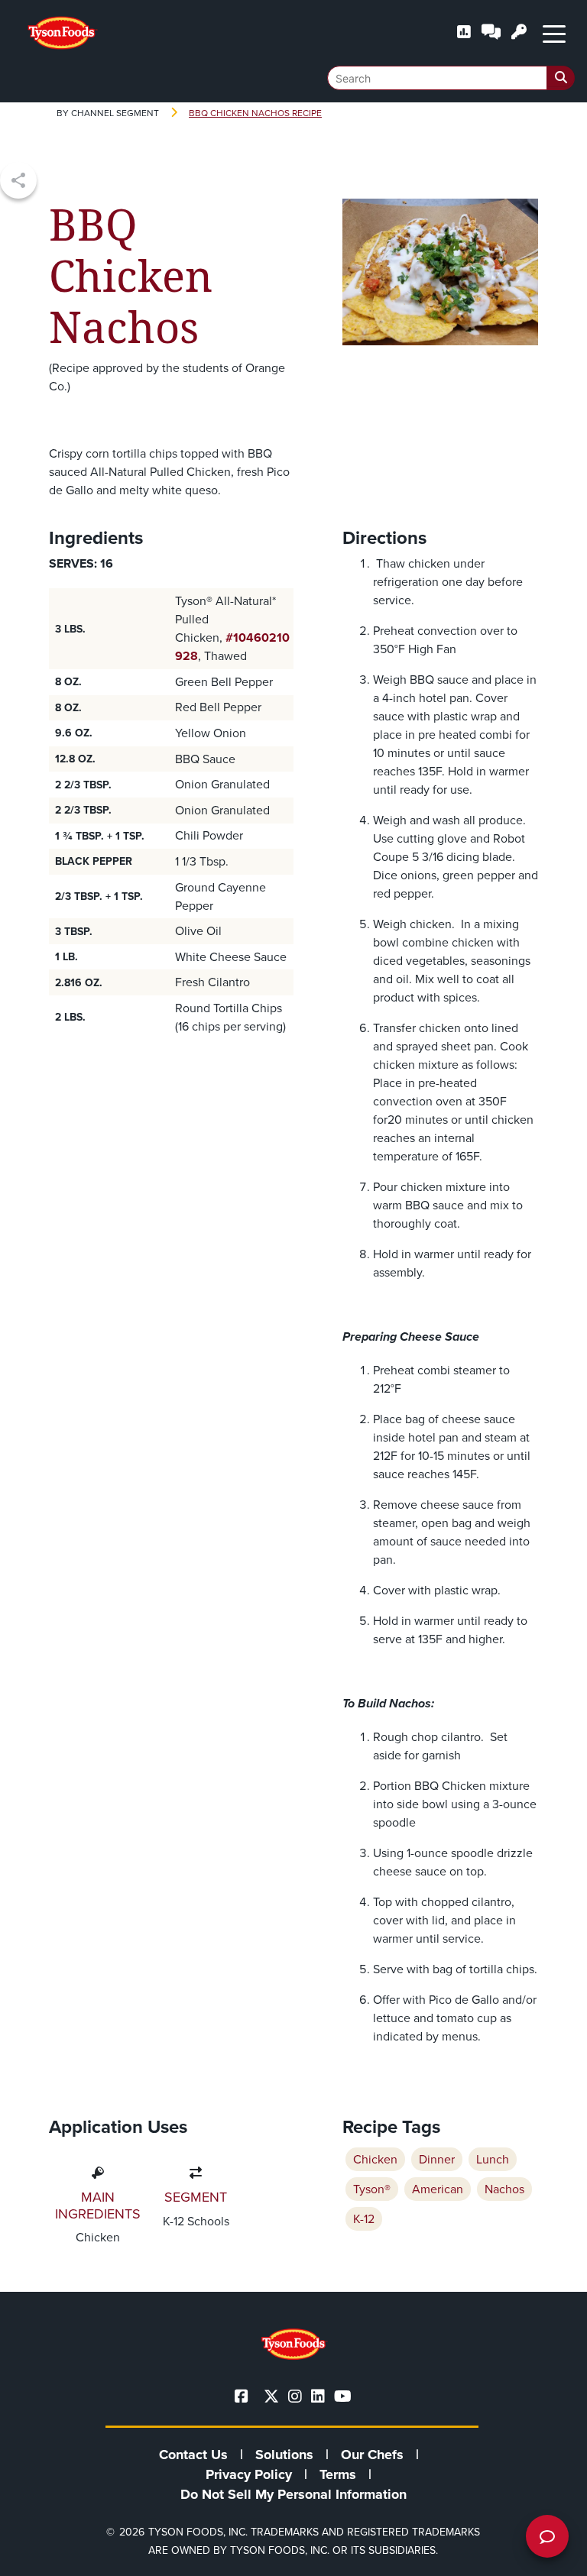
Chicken (375, 2159)
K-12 (364, 2219)
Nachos (504, 2189)
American (438, 2189)
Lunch (493, 2159)
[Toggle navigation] (554, 33)
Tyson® (372, 2189)
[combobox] (451, 78)
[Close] (553, 2555)
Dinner (437, 2159)
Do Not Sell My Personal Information (293, 2494)
